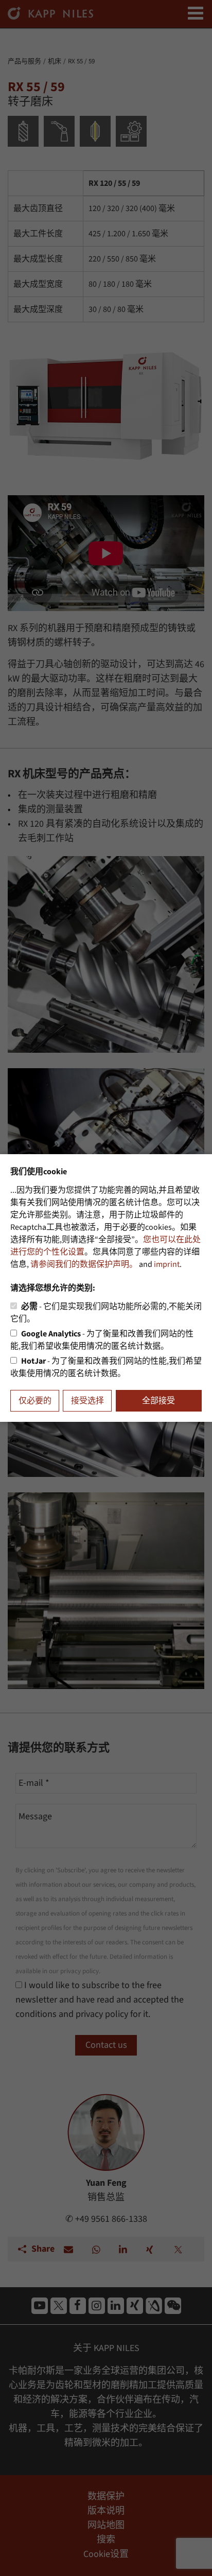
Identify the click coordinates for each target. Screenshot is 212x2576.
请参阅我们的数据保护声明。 (84, 1264)
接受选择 (87, 1401)
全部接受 (158, 1401)
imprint (167, 1264)
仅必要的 (35, 1401)
